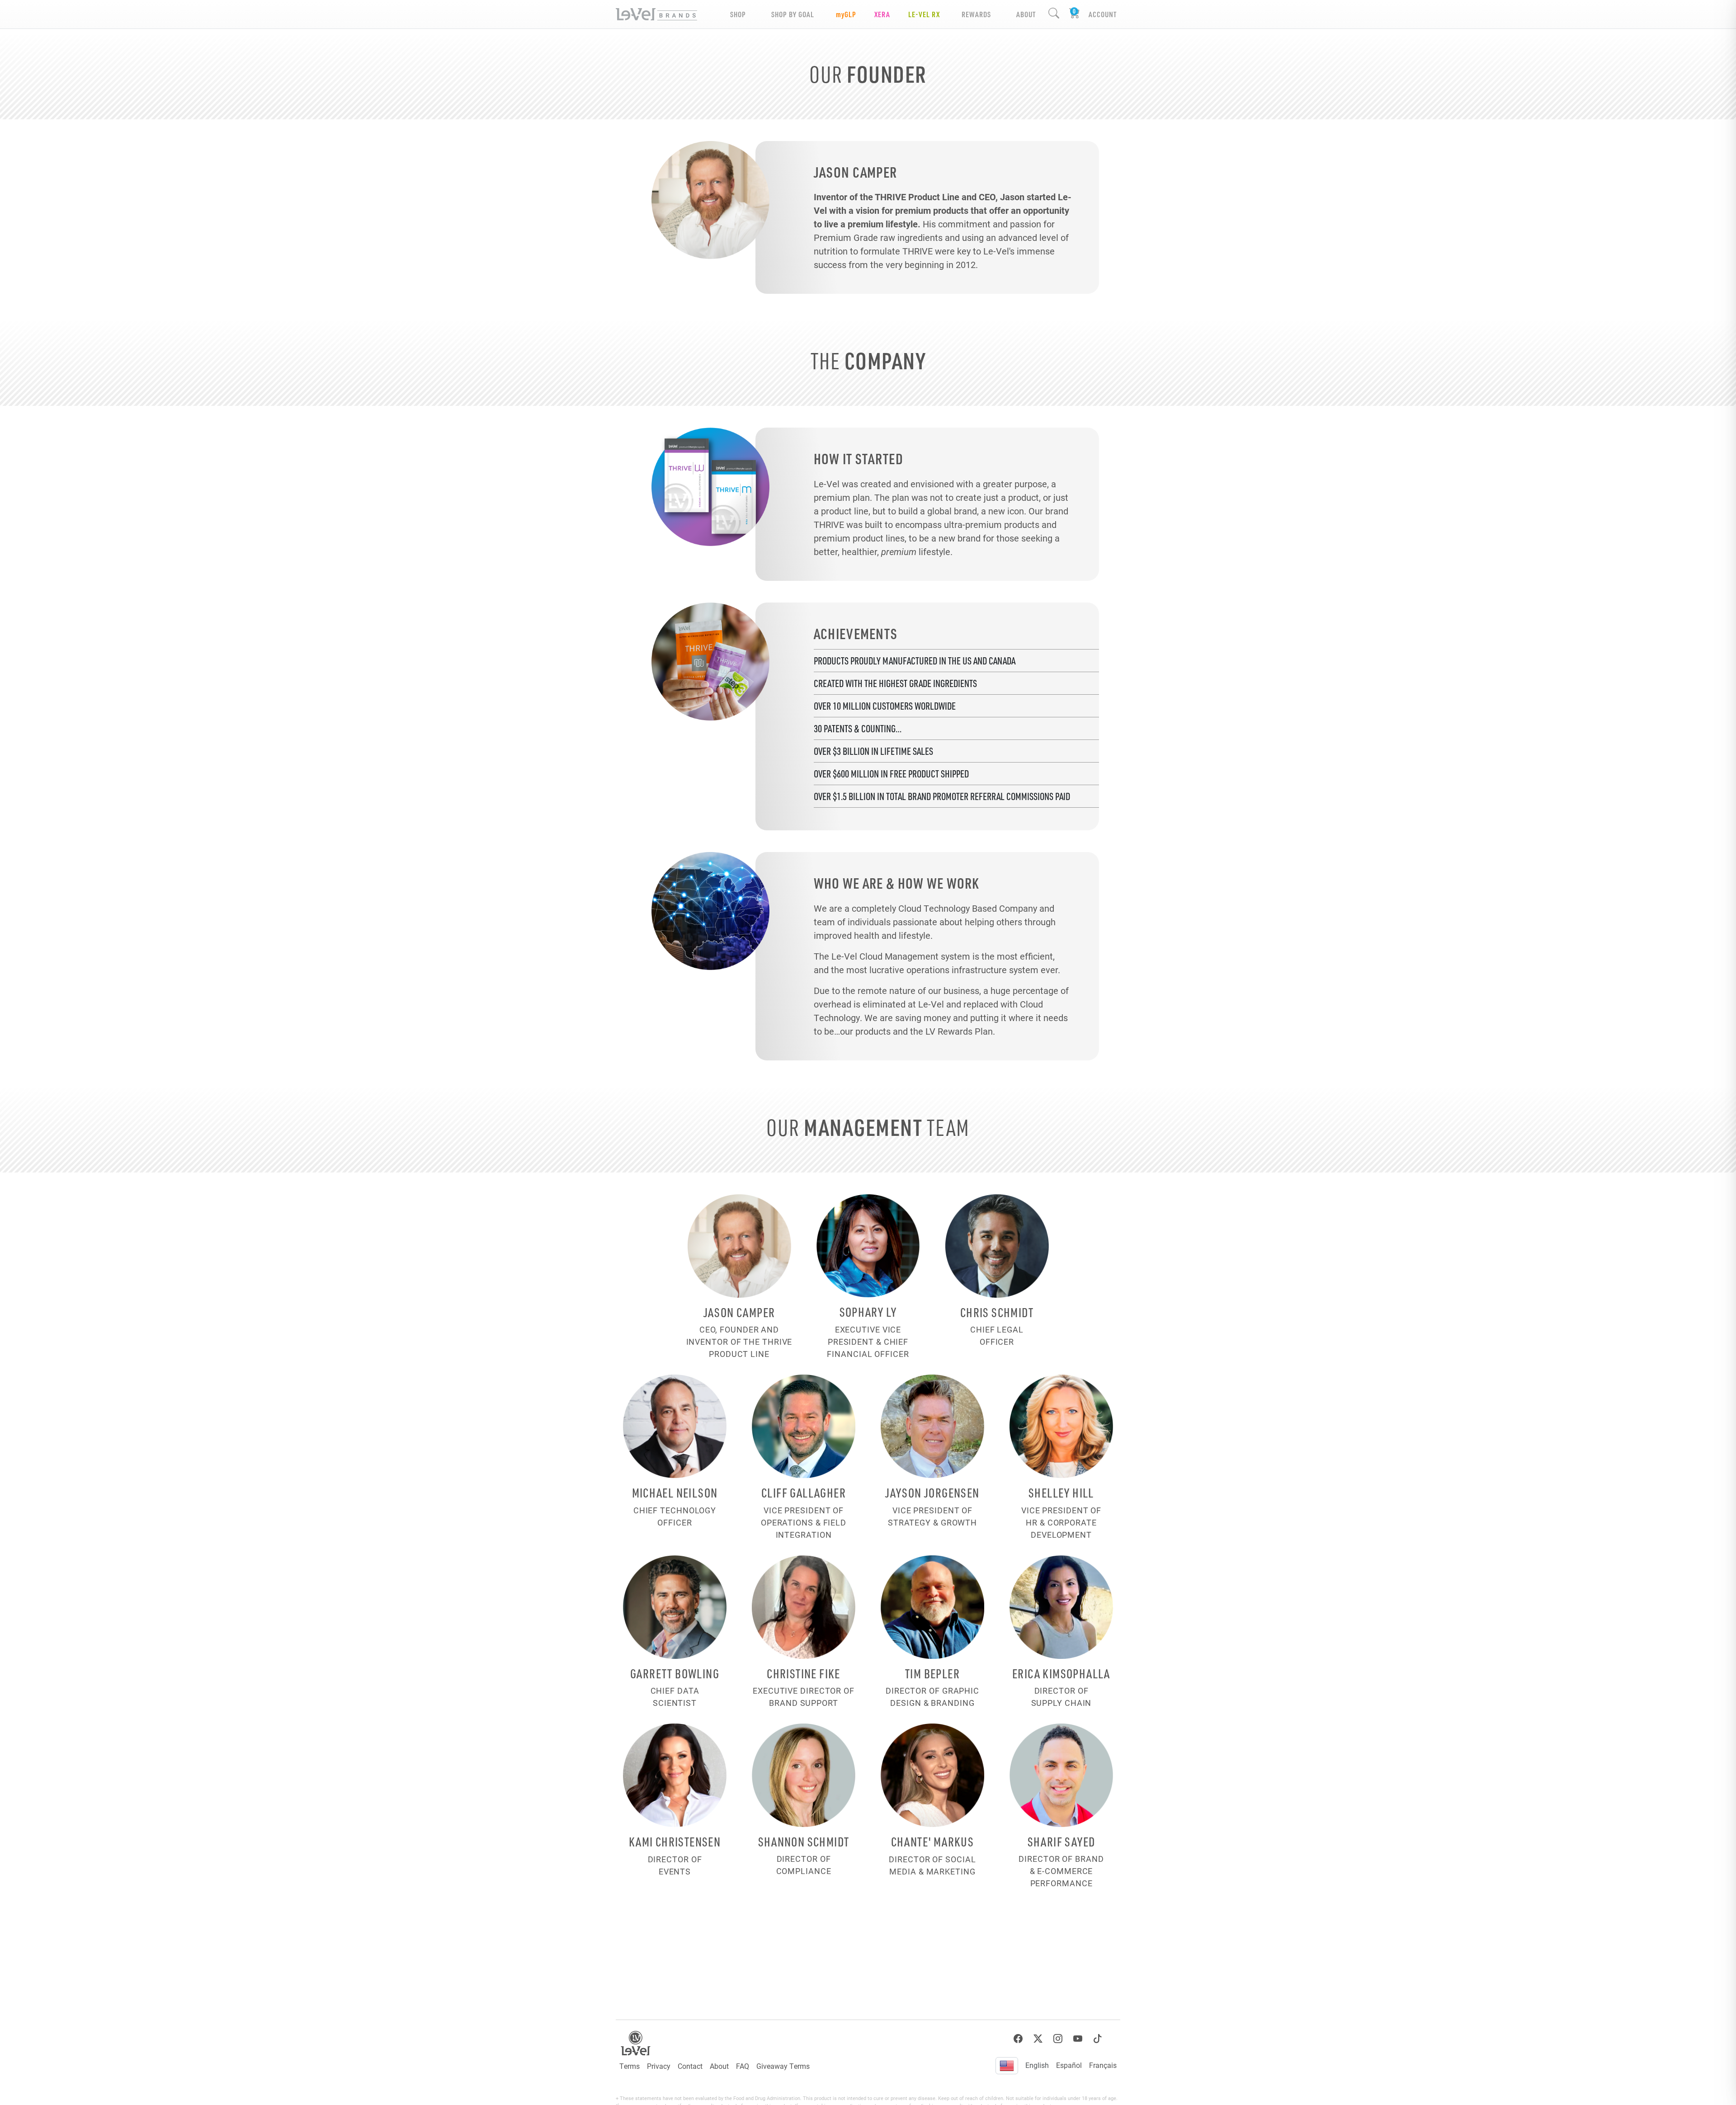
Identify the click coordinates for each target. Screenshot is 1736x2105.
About (719, 2066)
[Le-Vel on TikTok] (1098, 2039)
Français (1103, 2065)
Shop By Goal (793, 14)
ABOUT (1026, 14)
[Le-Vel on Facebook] (1018, 2039)
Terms (630, 2066)
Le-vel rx (924, 14)
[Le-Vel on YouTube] (1078, 2039)
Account (1103, 14)
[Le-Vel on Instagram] (1058, 2039)
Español (1069, 2065)
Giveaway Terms (783, 2066)
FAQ (743, 2066)
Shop (738, 14)
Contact (690, 2066)
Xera (882, 14)
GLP (846, 14)
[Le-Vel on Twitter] (1038, 2039)
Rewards (976, 14)
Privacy (659, 2066)
